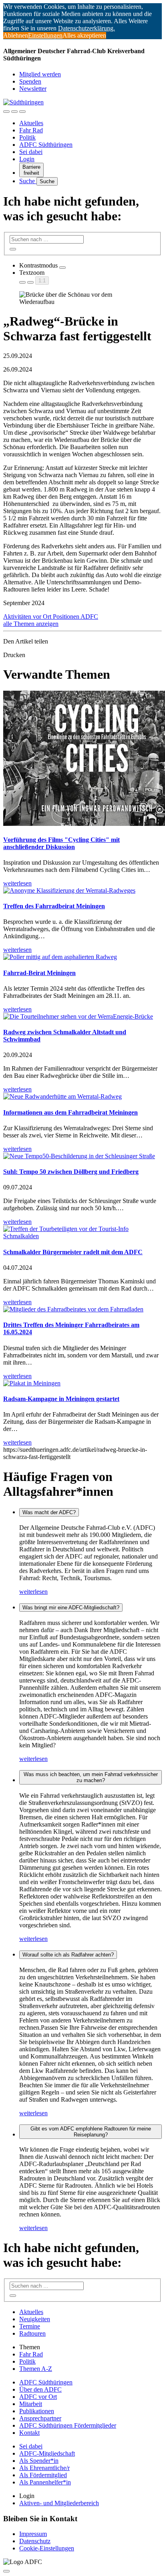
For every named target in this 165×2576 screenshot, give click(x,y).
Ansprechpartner (40, 2418)
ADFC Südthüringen (46, 145)
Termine (30, 2326)
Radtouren (32, 2333)
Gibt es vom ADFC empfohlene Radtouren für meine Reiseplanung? (91, 2132)
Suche (28, 181)
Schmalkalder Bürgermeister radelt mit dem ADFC (73, 1252)
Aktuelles (31, 123)
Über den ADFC (40, 2389)
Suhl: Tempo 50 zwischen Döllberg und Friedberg (71, 1172)
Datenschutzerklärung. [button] (87, 28)
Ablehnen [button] (16, 35)
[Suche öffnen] (14, 112)
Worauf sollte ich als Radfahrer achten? (68, 1955)
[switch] (62, 268)
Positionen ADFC (75, 617)
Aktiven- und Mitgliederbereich (59, 2503)
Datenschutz (35, 2541)
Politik (27, 137)
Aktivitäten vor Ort (28, 617)
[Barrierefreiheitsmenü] (6, 112)
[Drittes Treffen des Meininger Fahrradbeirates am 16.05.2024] (73, 1309)
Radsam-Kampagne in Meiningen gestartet (61, 1399)
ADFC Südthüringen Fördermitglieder (68, 2425)
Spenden (30, 81)
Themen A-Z (36, 2369)
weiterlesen (33, 1592)
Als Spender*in (39, 2461)
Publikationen (37, 2411)
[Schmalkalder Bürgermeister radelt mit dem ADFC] (82, 1236)
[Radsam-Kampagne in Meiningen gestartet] (32, 1383)
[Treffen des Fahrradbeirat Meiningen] (69, 890)
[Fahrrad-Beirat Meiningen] (60, 957)
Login (27, 159)
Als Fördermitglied (43, 2475)
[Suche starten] (13, 249)
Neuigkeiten (35, 2319)
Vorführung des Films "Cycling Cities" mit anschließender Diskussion (61, 843)
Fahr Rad (31, 130)
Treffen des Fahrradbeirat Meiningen (54, 906)
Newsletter (33, 89)
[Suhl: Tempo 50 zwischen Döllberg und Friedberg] (79, 1156)
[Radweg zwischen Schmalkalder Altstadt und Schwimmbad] (78, 1016)
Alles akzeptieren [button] (84, 35)
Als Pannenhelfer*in (45, 2482)
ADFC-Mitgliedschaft (47, 2453)
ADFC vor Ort (38, 2397)
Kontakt (29, 2433)
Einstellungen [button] (45, 35)
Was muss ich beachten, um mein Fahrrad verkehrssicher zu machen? (91, 1777)
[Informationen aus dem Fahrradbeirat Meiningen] (62, 1096)
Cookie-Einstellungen (47, 2548)
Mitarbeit (31, 2404)
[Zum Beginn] (6, 2571)
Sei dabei (31, 152)
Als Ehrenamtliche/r (44, 2468)
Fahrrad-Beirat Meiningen (39, 973)
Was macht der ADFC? (49, 1512)
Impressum (33, 2534)
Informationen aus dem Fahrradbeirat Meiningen (70, 1112)
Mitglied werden (40, 74)
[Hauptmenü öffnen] (22, 112)
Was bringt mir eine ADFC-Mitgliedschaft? (71, 1608)
